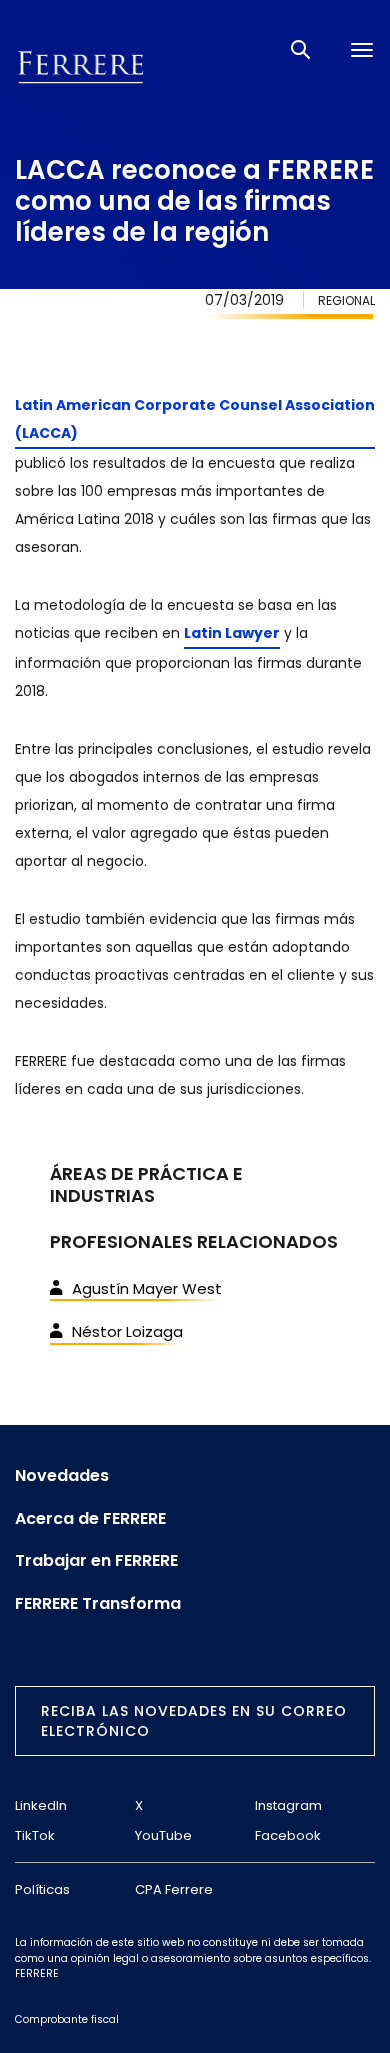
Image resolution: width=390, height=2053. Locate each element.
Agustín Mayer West (147, 1288)
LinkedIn (41, 1805)
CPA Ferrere (174, 1889)
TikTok (35, 1835)
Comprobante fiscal (67, 2019)
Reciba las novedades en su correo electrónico (194, 1721)
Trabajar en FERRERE (96, 1561)
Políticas (42, 1889)
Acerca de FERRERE (90, 1519)
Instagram (288, 1805)
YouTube (163, 1835)
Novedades (62, 1476)
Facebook (288, 1835)
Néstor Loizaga (127, 1331)
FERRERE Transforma (98, 1604)
